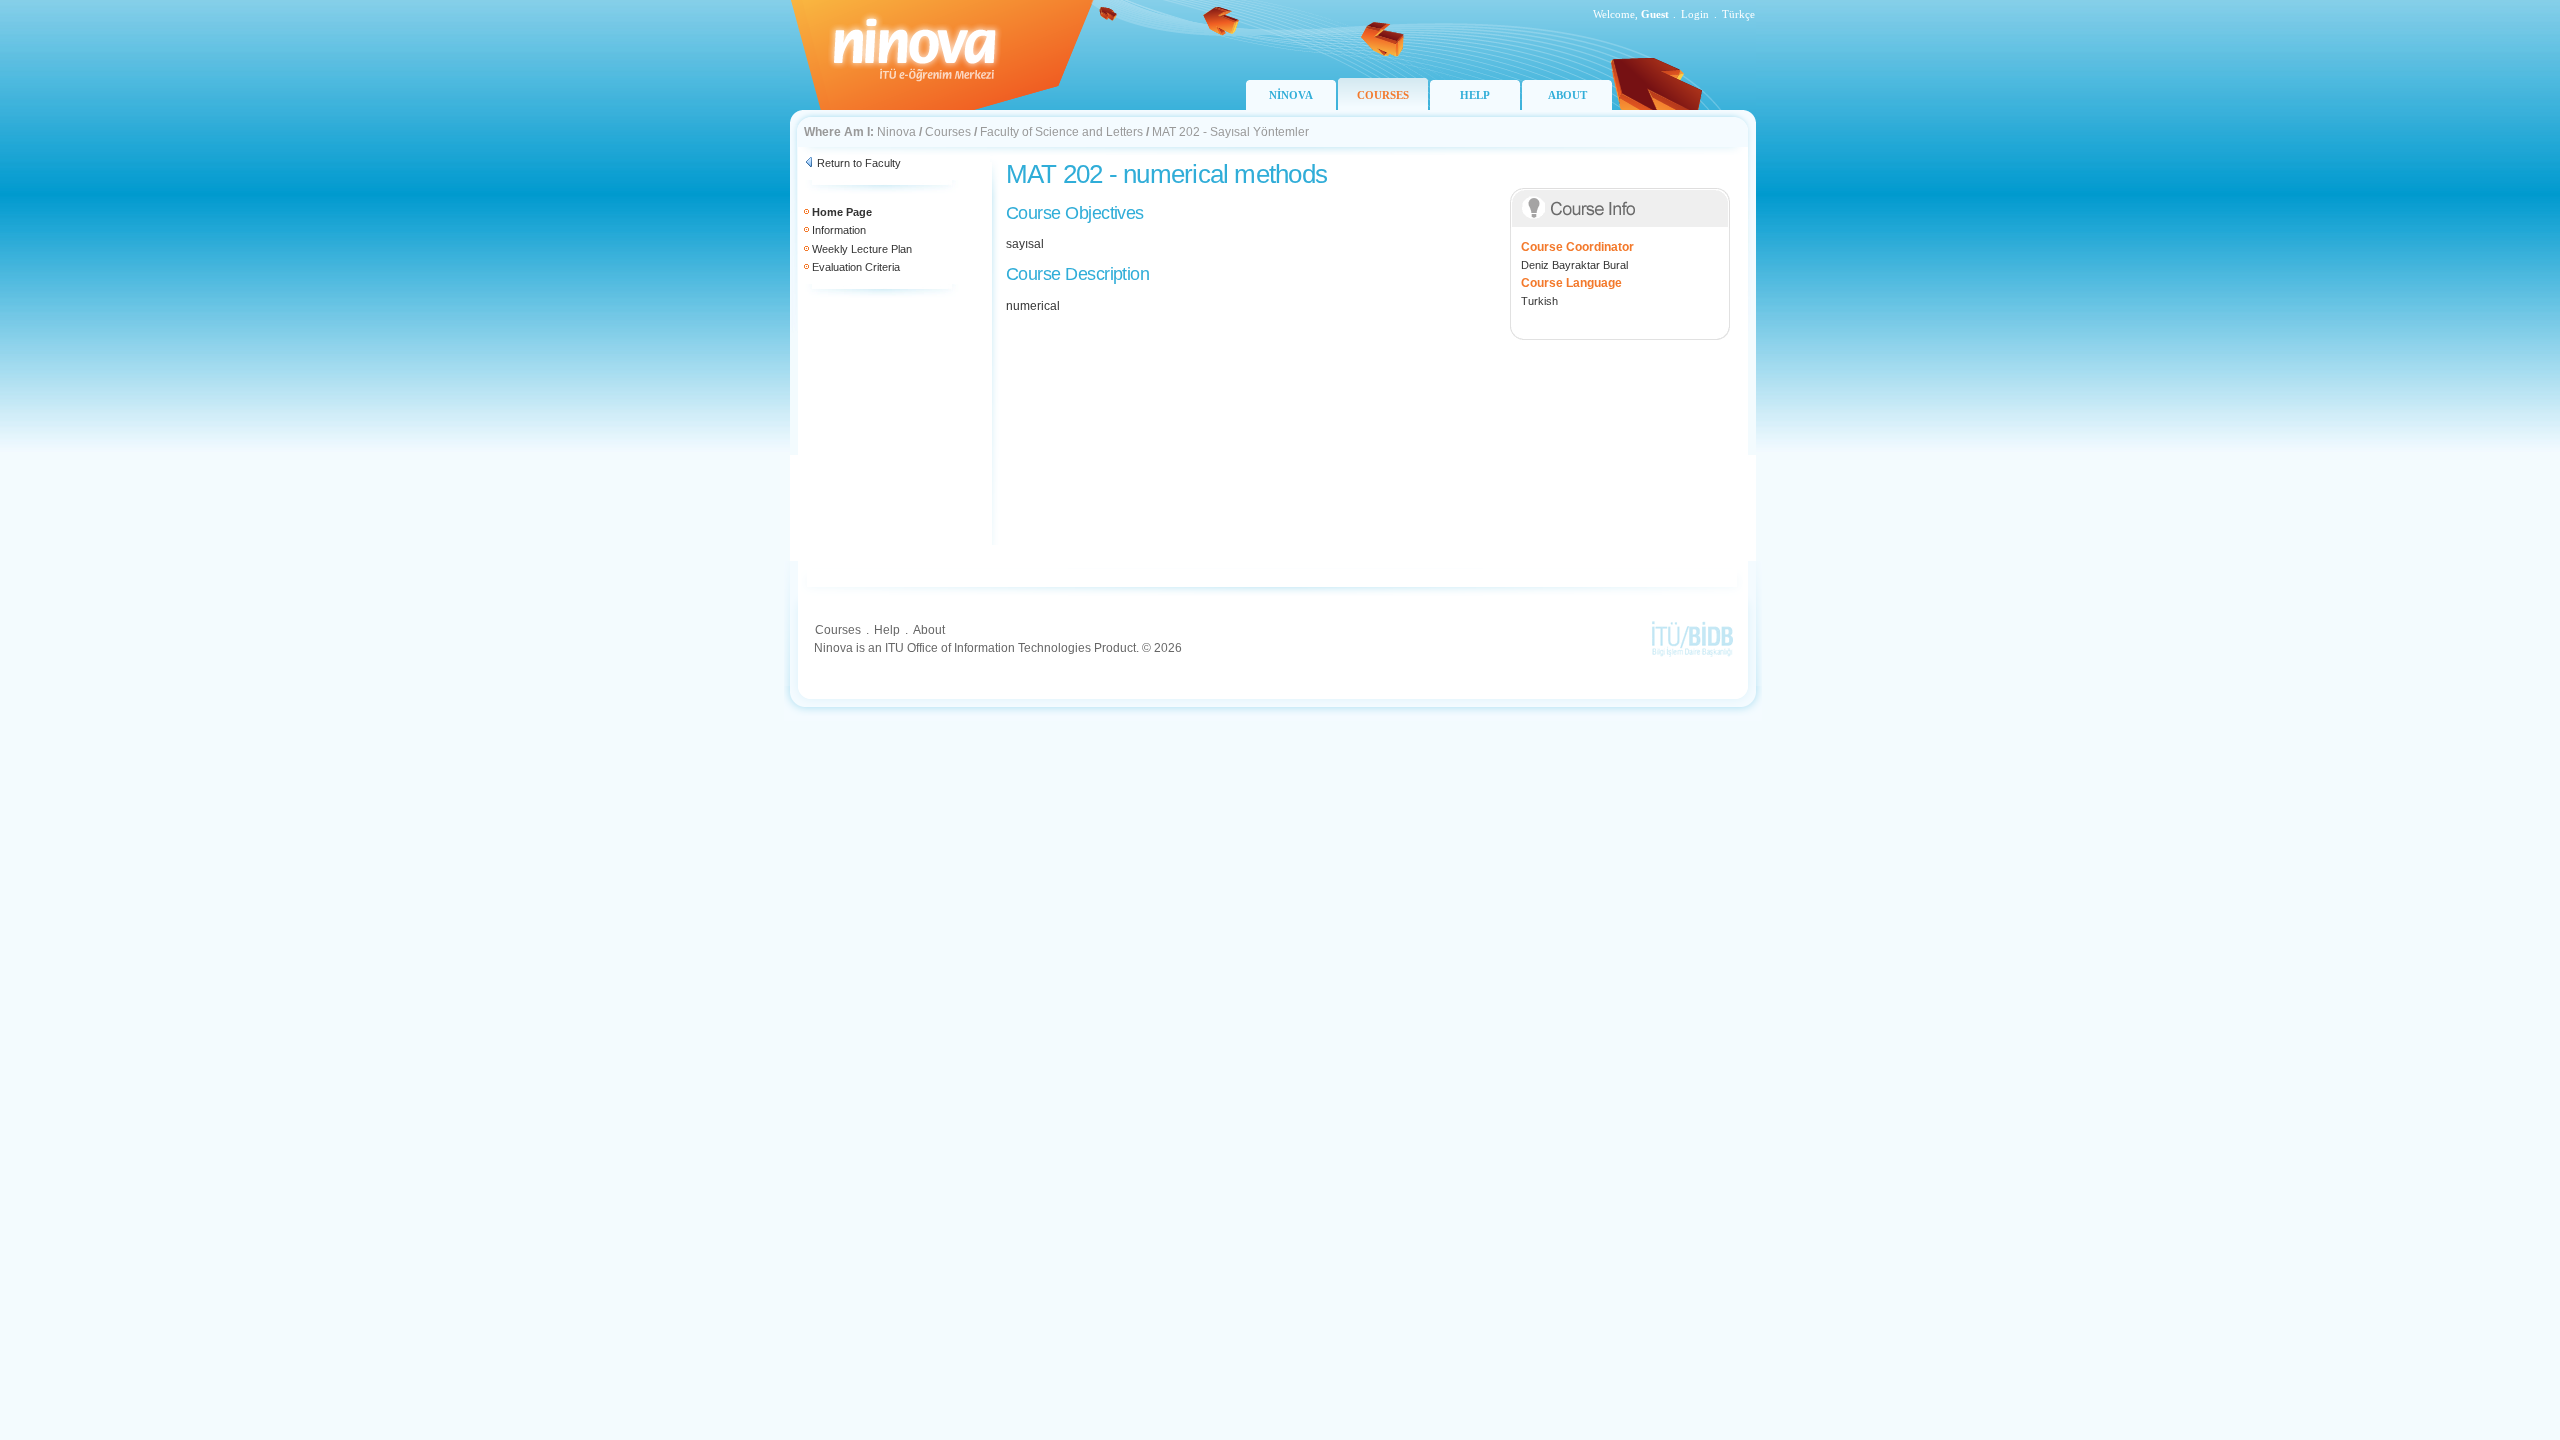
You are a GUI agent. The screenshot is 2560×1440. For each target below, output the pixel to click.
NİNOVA (1291, 95)
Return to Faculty (859, 163)
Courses (948, 132)
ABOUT (1567, 95)
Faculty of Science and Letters (1061, 132)
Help (887, 630)
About (929, 630)
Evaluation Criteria (856, 267)
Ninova (896, 132)
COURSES (1383, 95)
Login (1695, 14)
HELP (1475, 95)
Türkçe (1738, 14)
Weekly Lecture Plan (862, 249)
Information (839, 230)
